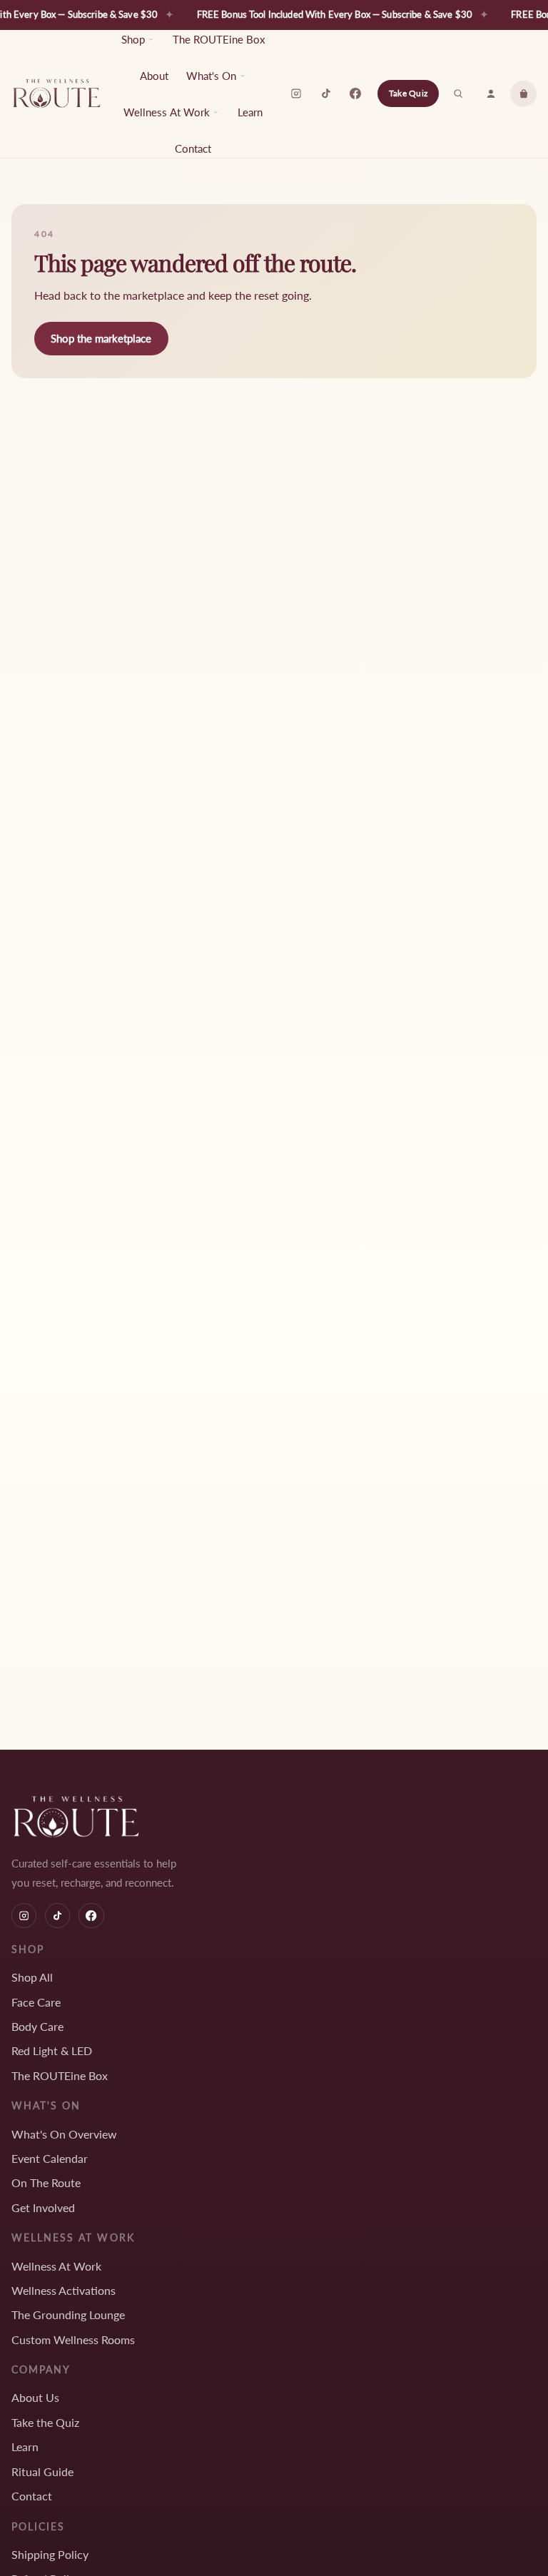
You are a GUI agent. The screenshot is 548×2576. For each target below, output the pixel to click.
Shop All (32, 1977)
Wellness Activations (64, 2290)
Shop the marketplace (101, 338)
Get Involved (43, 2207)
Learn (250, 112)
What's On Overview (64, 2134)
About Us (35, 2397)
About (154, 76)
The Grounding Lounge (68, 2314)
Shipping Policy (50, 2554)
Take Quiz (408, 93)
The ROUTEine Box (219, 39)
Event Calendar (50, 2158)
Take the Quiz (45, 2422)
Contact (193, 148)
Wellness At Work (56, 2266)
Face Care (36, 2002)
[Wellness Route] (57, 93)
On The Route (46, 2182)
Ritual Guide (42, 2471)
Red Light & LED (52, 2050)
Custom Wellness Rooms (73, 2339)
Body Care (37, 2026)
